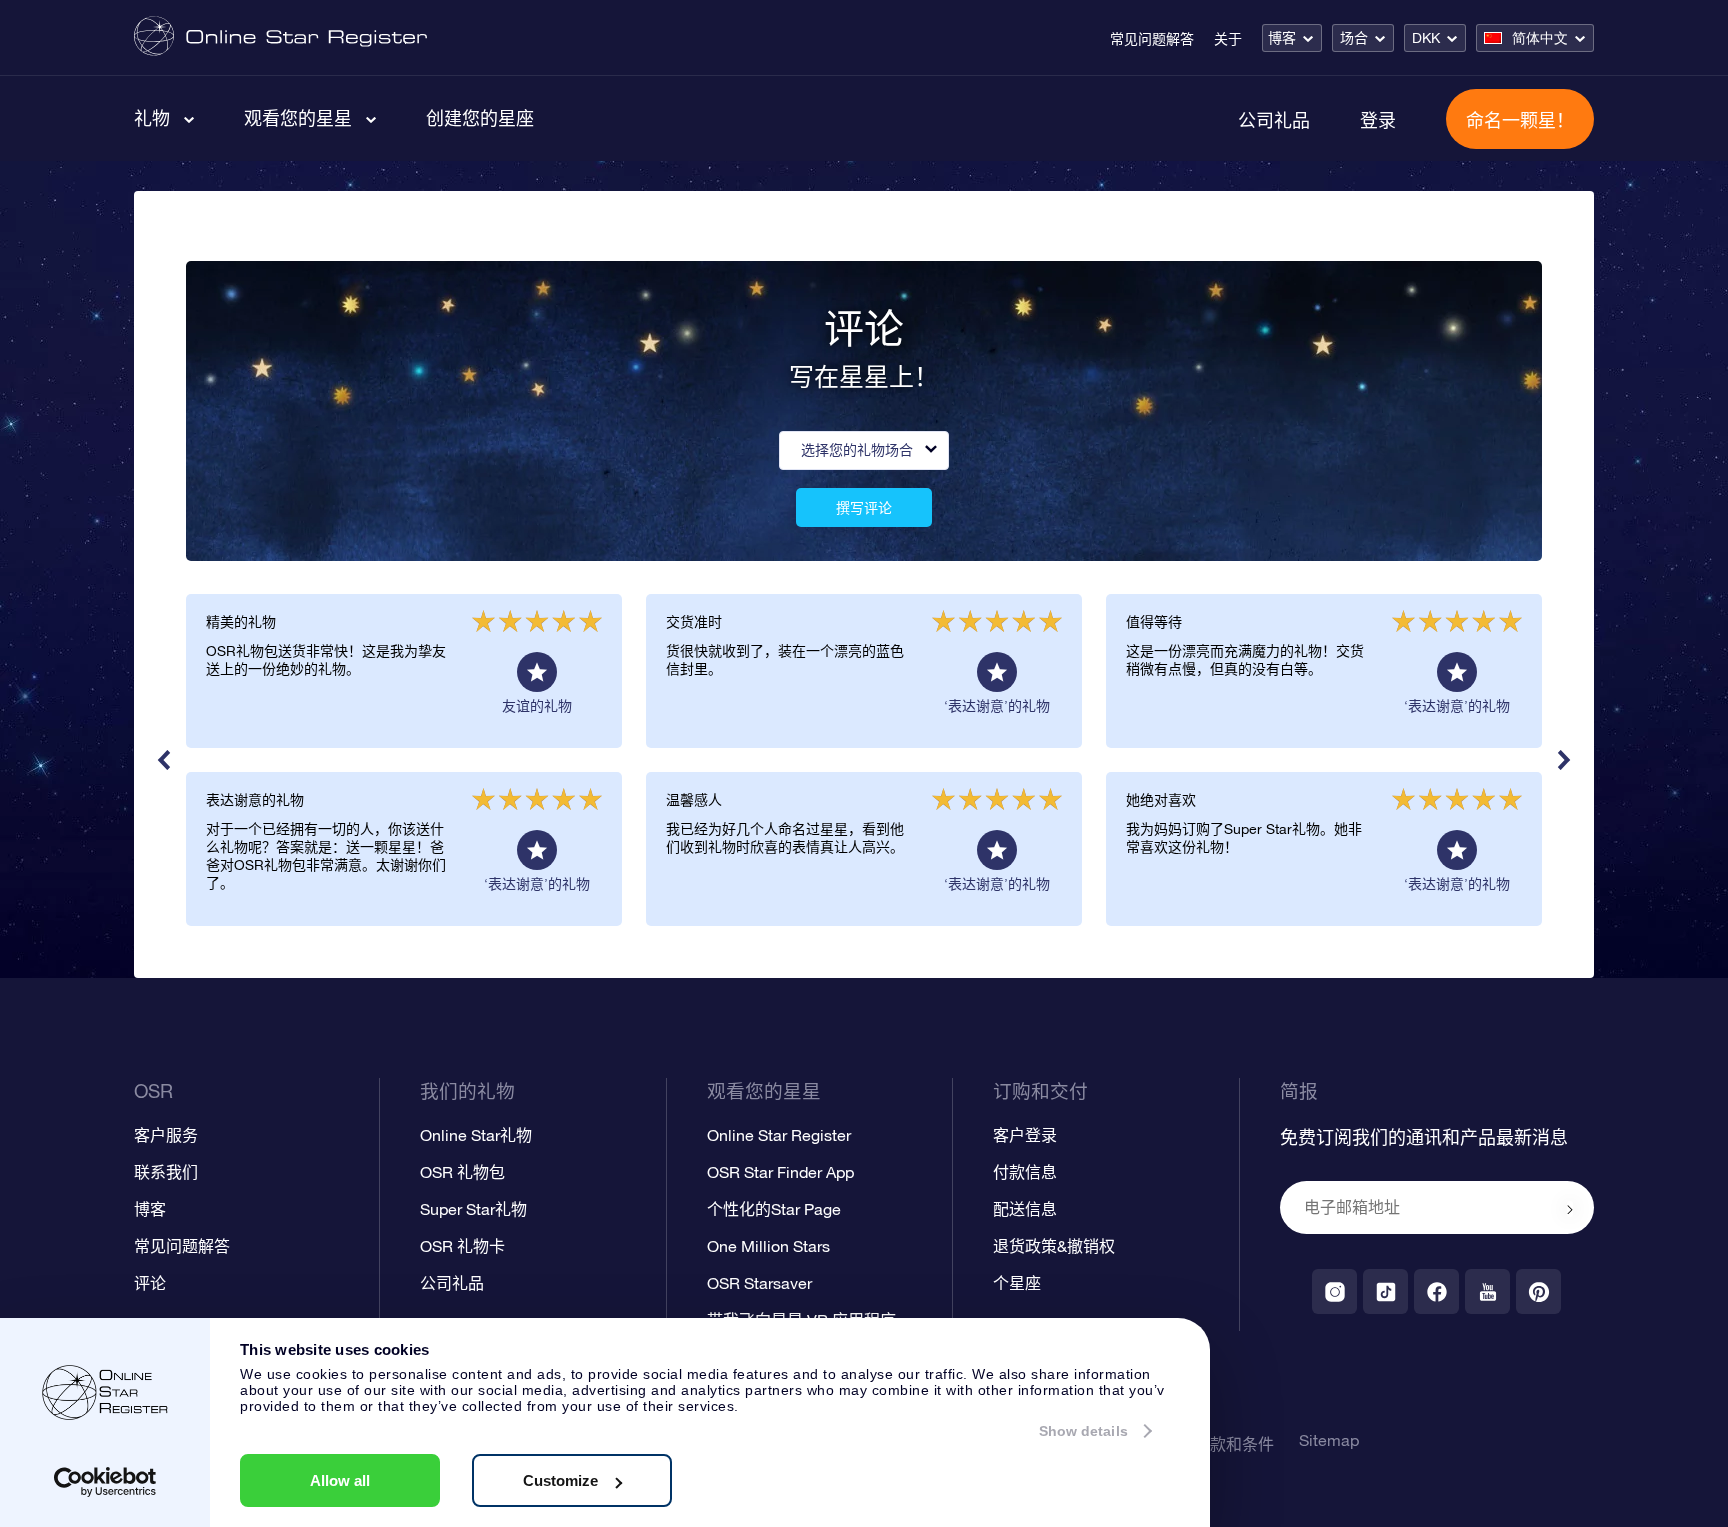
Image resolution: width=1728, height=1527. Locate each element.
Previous (164, 760)
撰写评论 (864, 508)
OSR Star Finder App (780, 1172)
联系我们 (166, 1172)
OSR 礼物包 (462, 1172)
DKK (1426, 38)
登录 (1378, 120)
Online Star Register (779, 1135)
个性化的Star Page (774, 1209)
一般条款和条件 (1218, 1444)
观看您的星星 (298, 118)
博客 (1282, 38)
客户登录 (1025, 1135)
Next (1564, 760)
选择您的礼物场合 (857, 450)
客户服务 (166, 1135)
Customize (560, 1480)
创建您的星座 (480, 118)
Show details (1083, 1431)
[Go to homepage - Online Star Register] (280, 37)
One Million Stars (768, 1246)
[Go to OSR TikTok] (1385, 1291)
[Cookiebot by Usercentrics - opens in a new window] (105, 1482)
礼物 (152, 118)
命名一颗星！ (1520, 120)
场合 (1354, 38)
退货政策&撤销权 (1054, 1246)
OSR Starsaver (759, 1283)
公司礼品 (1274, 120)
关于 (1228, 39)
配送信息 (1025, 1209)
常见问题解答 (1152, 39)
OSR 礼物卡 (462, 1246)
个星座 (1017, 1283)
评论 (150, 1283)
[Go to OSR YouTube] (1487, 1291)
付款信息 (1025, 1172)
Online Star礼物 (476, 1135)
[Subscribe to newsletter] (1570, 1209)
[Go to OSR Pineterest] (1538, 1291)
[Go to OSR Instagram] (1334, 1291)
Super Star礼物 (473, 1209)
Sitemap (1329, 1440)
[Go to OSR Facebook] (1436, 1291)
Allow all (340, 1480)
